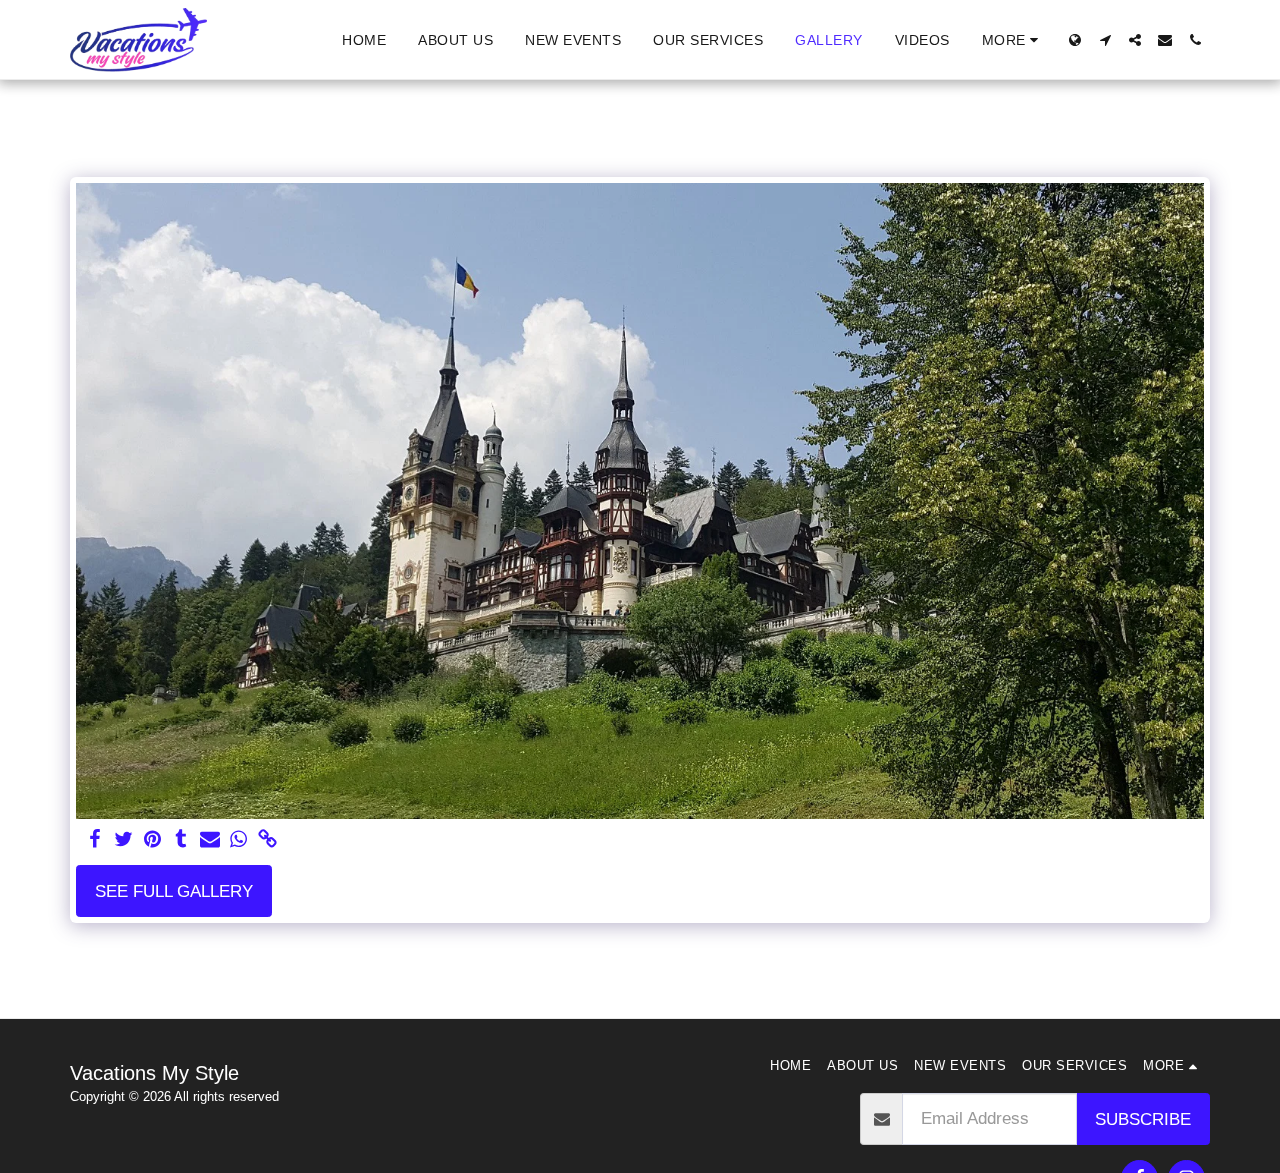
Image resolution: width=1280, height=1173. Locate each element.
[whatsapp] (239, 840)
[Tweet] (123, 840)
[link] (268, 840)
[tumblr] (181, 840)
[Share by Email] (210, 840)
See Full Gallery (174, 891)
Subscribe (1143, 1119)
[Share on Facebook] (94, 840)
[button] (1105, 40)
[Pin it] (152, 840)
